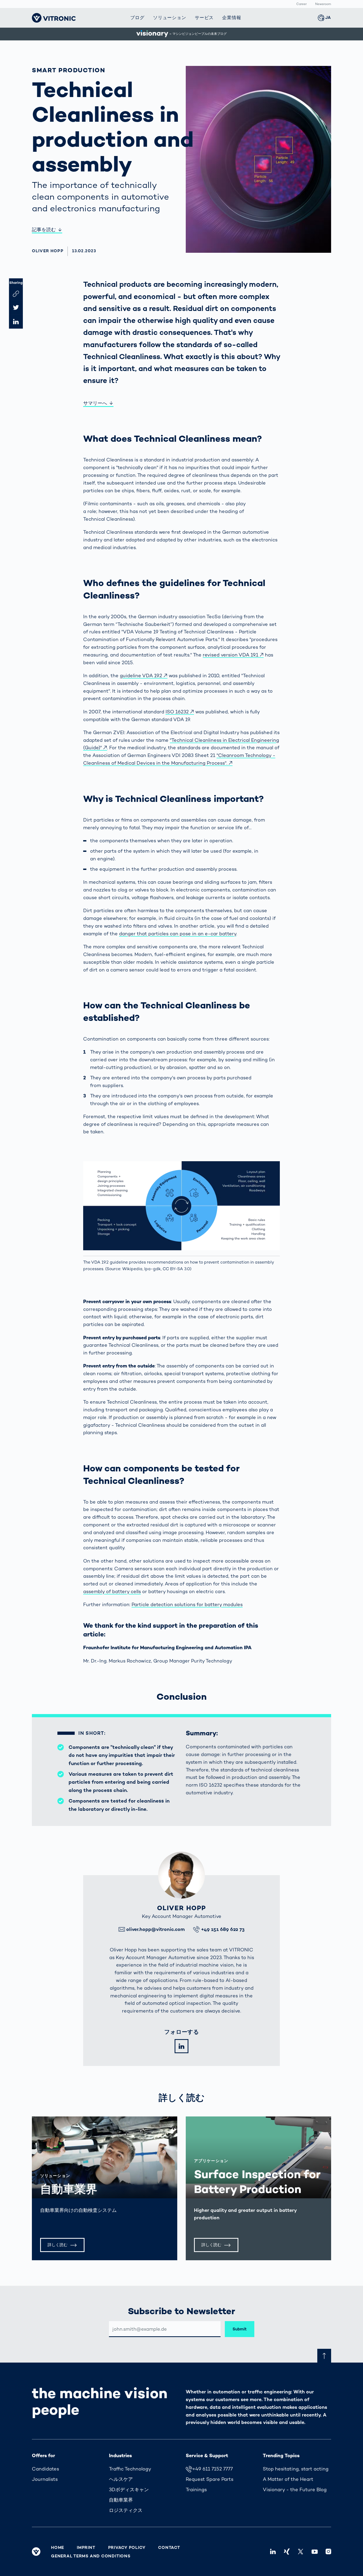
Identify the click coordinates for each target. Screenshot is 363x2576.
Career (301, 4)
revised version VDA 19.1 (231, 655)
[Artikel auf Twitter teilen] (16, 308)
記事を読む (44, 230)
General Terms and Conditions (91, 2556)
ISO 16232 (177, 712)
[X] (301, 2552)
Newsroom (323, 4)
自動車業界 (69, 2189)
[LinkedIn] (181, 2046)
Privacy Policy (127, 2548)
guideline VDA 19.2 (141, 675)
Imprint (86, 2548)
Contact (169, 2548)
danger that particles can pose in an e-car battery (178, 934)
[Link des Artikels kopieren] (16, 294)
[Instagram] (328, 2552)
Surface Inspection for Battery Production (257, 2182)
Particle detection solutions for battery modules (187, 1604)
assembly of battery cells (112, 1591)
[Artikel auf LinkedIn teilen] (16, 322)
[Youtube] (314, 2552)
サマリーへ (95, 403)
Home (58, 2548)
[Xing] (287, 2552)
